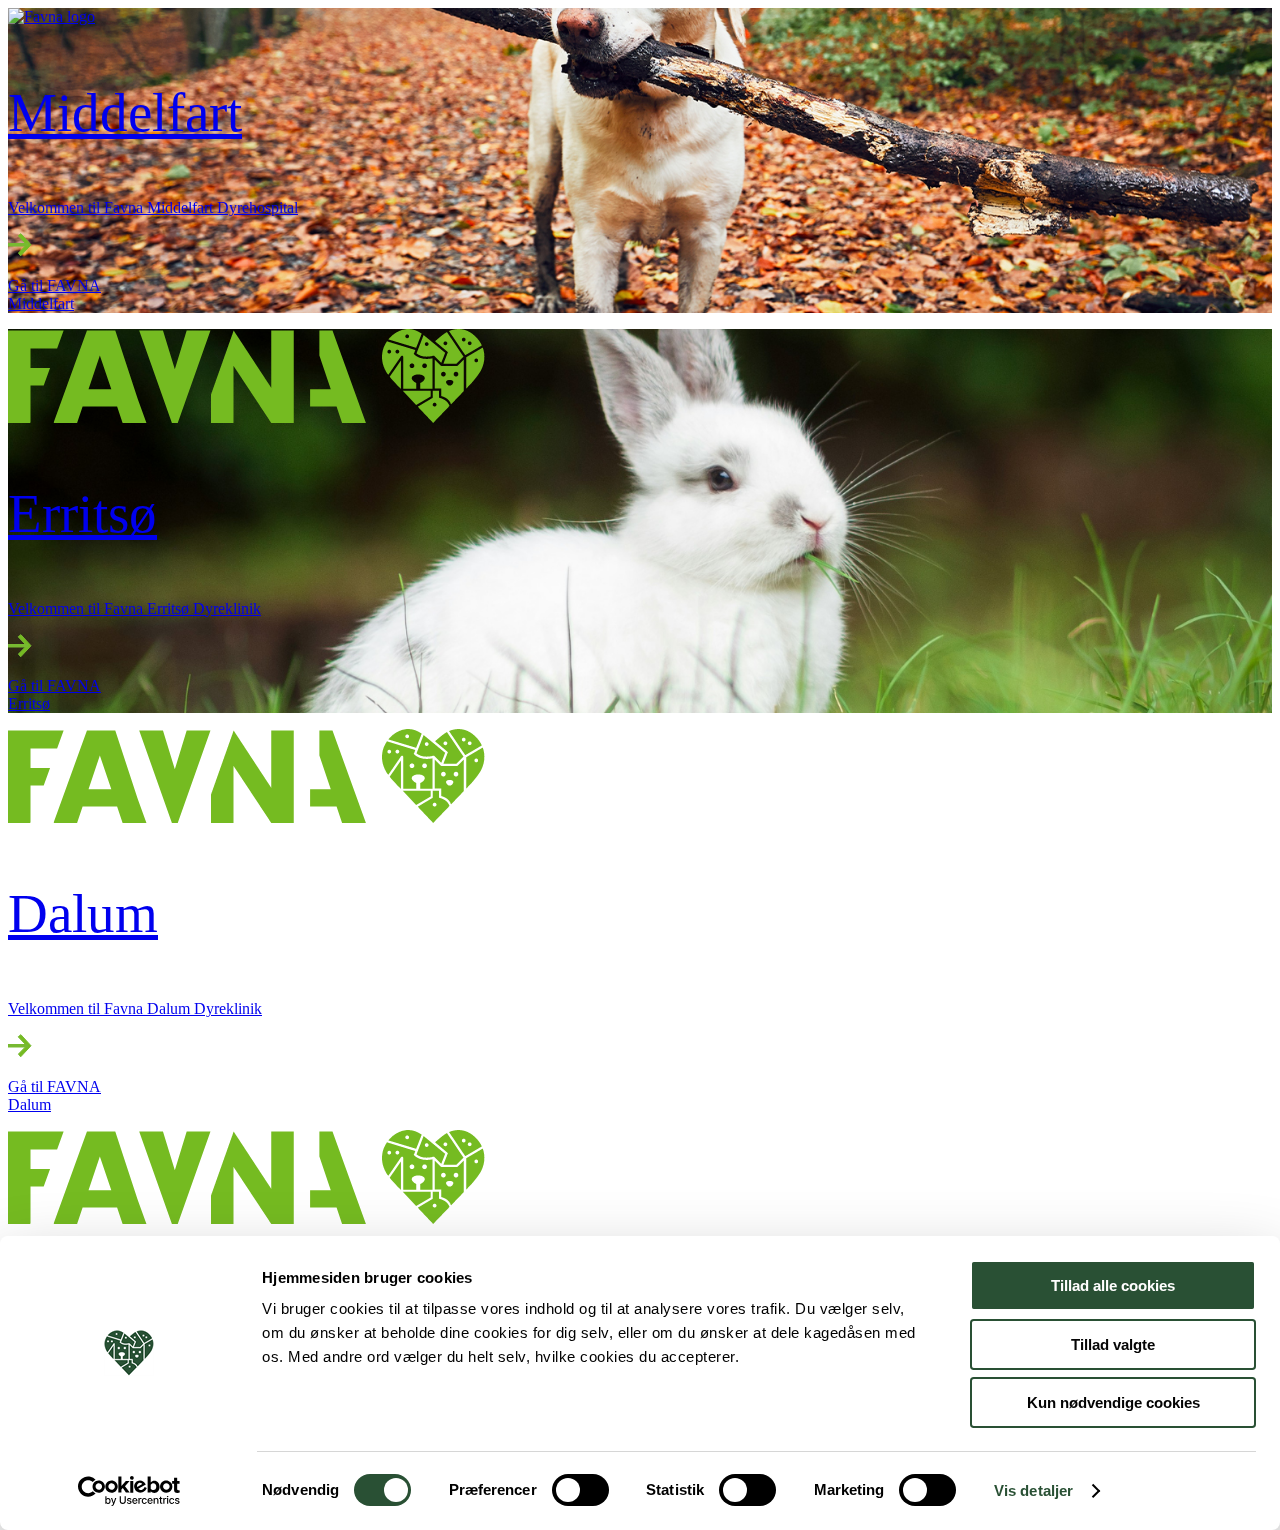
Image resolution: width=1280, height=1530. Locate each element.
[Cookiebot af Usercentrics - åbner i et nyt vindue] (129, 1491)
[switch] (580, 1490)
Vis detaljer (1033, 1490)
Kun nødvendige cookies (1113, 1402)
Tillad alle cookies (1113, 1285)
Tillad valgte (1113, 1344)
